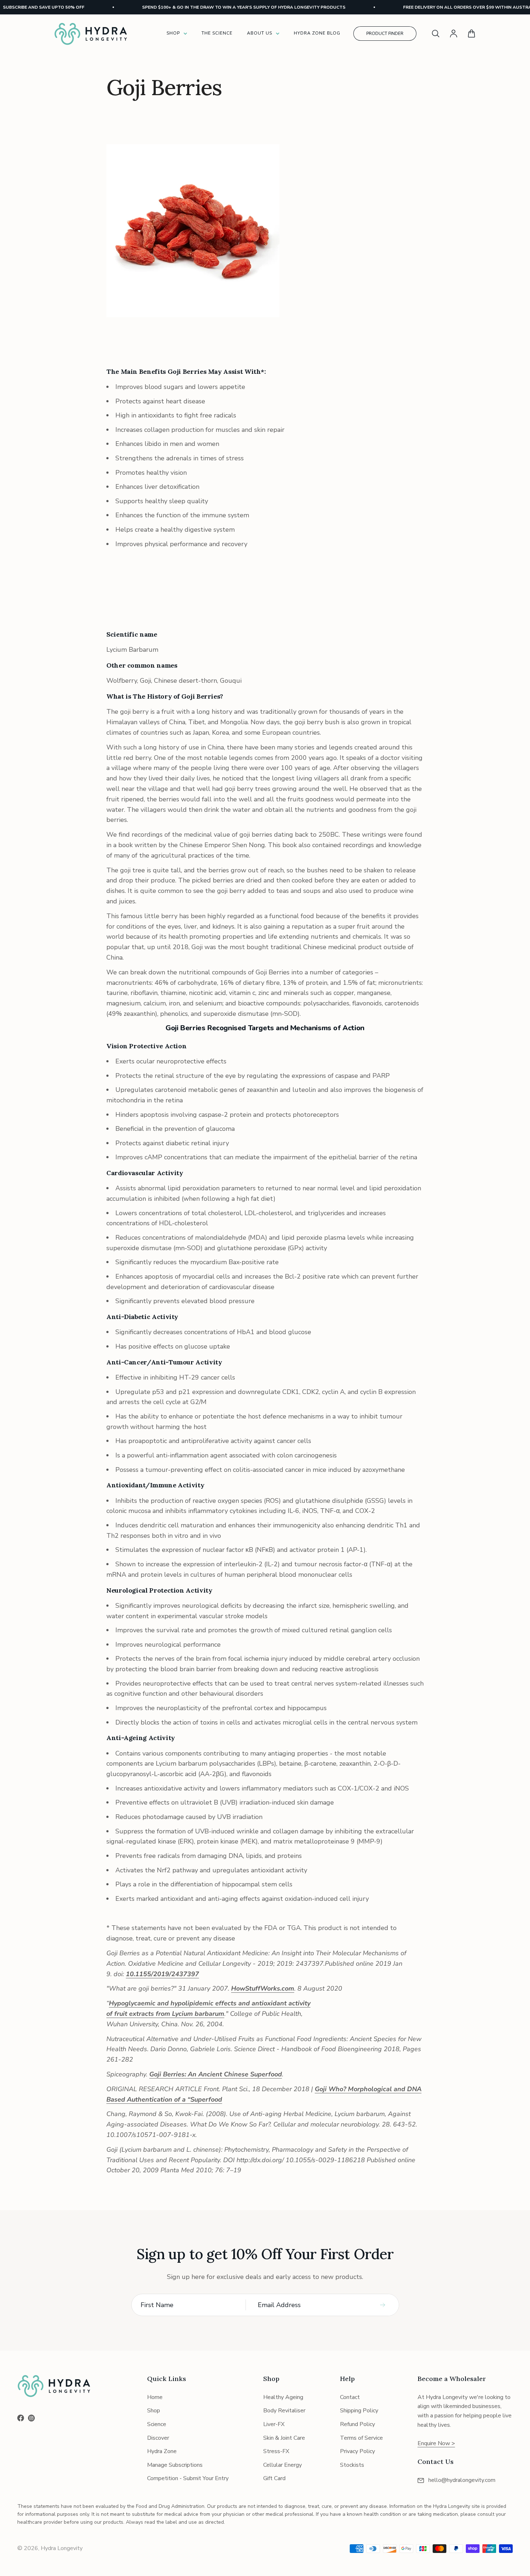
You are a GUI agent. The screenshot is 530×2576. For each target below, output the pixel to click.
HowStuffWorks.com (263, 1988)
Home (155, 2397)
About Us (260, 33)
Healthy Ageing (283, 2397)
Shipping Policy (359, 2411)
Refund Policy (357, 2424)
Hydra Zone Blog (317, 33)
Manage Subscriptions (175, 2465)
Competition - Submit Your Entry (188, 2478)
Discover (158, 2438)
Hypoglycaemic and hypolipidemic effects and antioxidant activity (210, 2003)
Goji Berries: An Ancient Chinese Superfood (216, 2074)
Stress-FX (276, 2451)
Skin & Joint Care (284, 2438)
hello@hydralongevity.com (462, 2480)
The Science (217, 33)
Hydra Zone (162, 2451)
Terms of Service (361, 2438)
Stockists (352, 2465)
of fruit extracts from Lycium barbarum (165, 2014)
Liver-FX (274, 2424)
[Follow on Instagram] (31, 2418)
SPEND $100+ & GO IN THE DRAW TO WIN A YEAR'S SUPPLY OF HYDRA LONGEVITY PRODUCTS (214, 7)
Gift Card (274, 2478)
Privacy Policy (357, 2451)
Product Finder (385, 34)
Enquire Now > (436, 2443)
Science (157, 2424)
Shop (173, 33)
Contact (350, 2397)
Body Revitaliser (284, 2411)
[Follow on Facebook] (21, 2418)
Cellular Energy (282, 2465)
